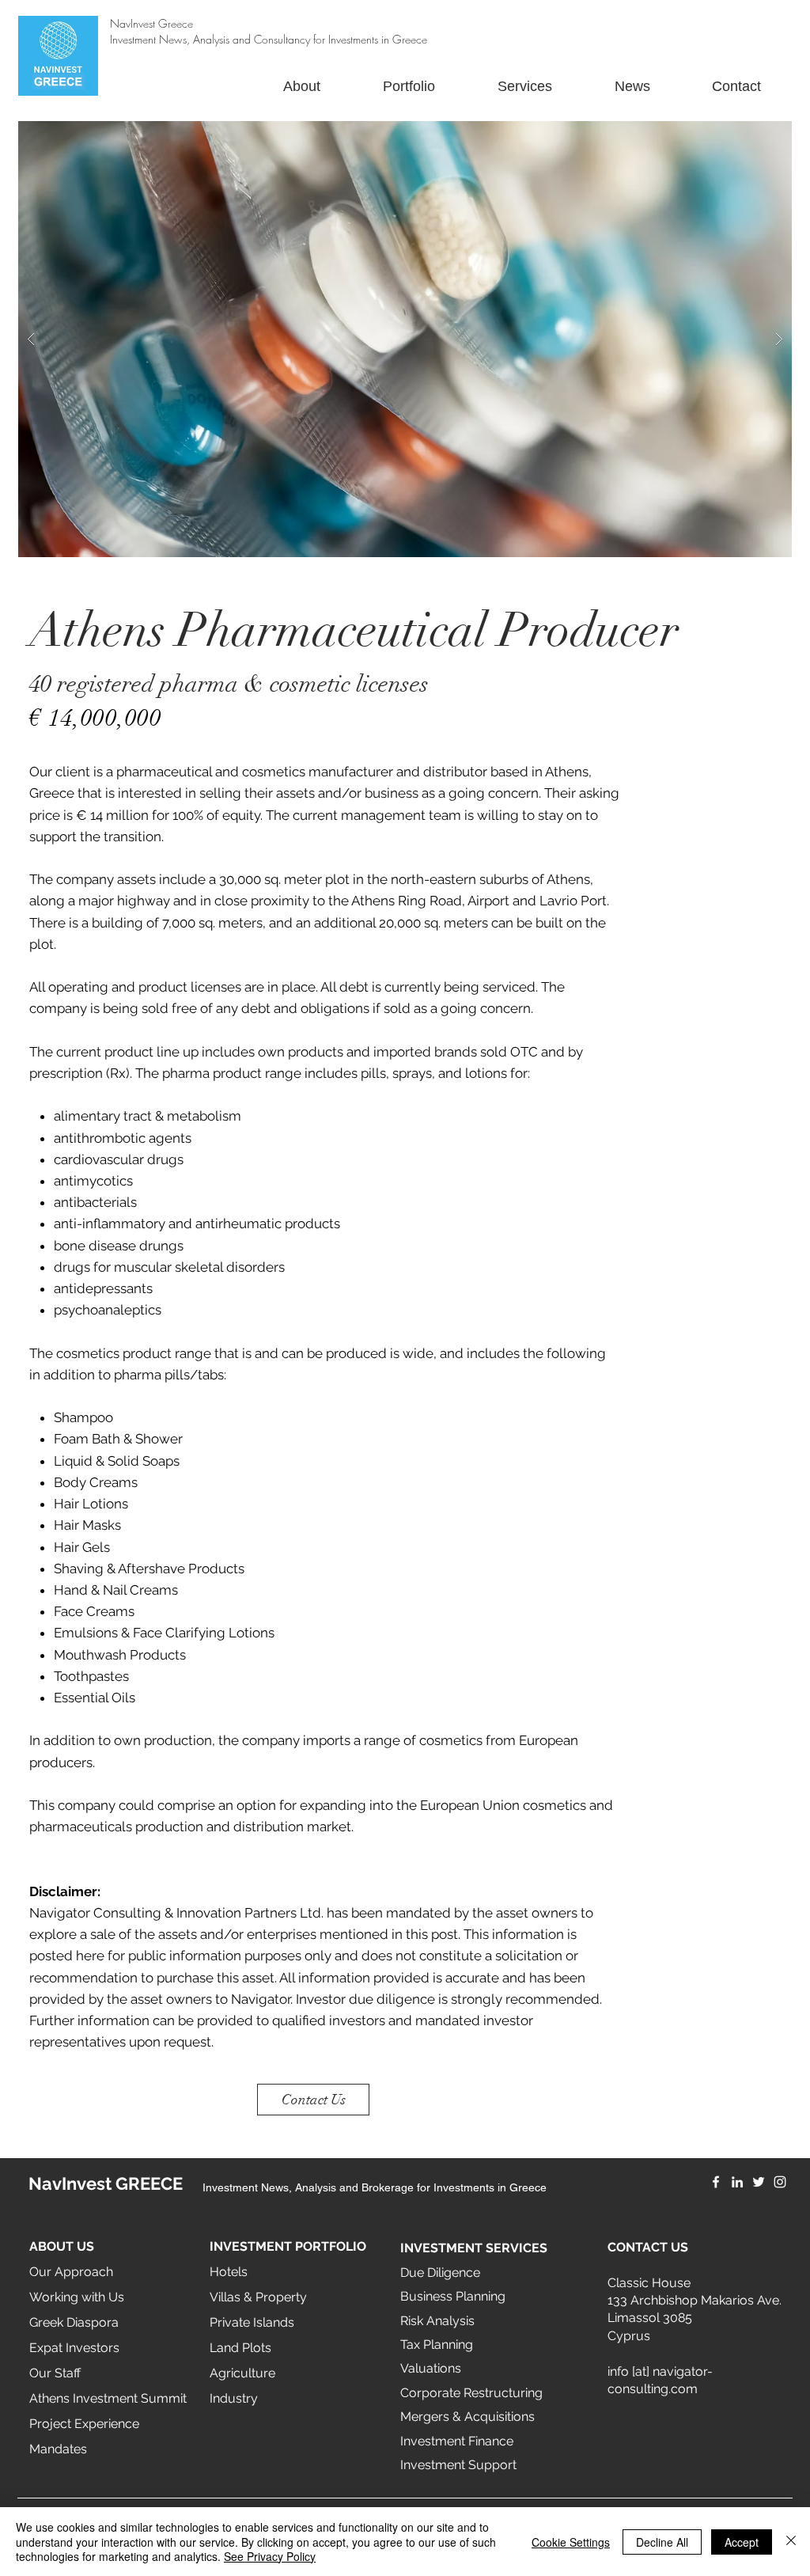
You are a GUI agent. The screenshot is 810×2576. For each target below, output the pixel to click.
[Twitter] (759, 2182)
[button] (405, 339)
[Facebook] (716, 2182)
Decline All (662, 2542)
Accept (742, 2542)
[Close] (791, 2542)
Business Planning (453, 2296)
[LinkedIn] (737, 2182)
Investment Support (458, 2465)
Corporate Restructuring (471, 2393)
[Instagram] (780, 2182)
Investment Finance (457, 2441)
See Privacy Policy (270, 2556)
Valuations (431, 2368)
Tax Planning (437, 2345)
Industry (234, 2398)
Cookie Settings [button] (571, 2542)
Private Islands (252, 2322)
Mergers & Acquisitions (467, 2417)
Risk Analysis (437, 2321)
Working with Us (77, 2297)
